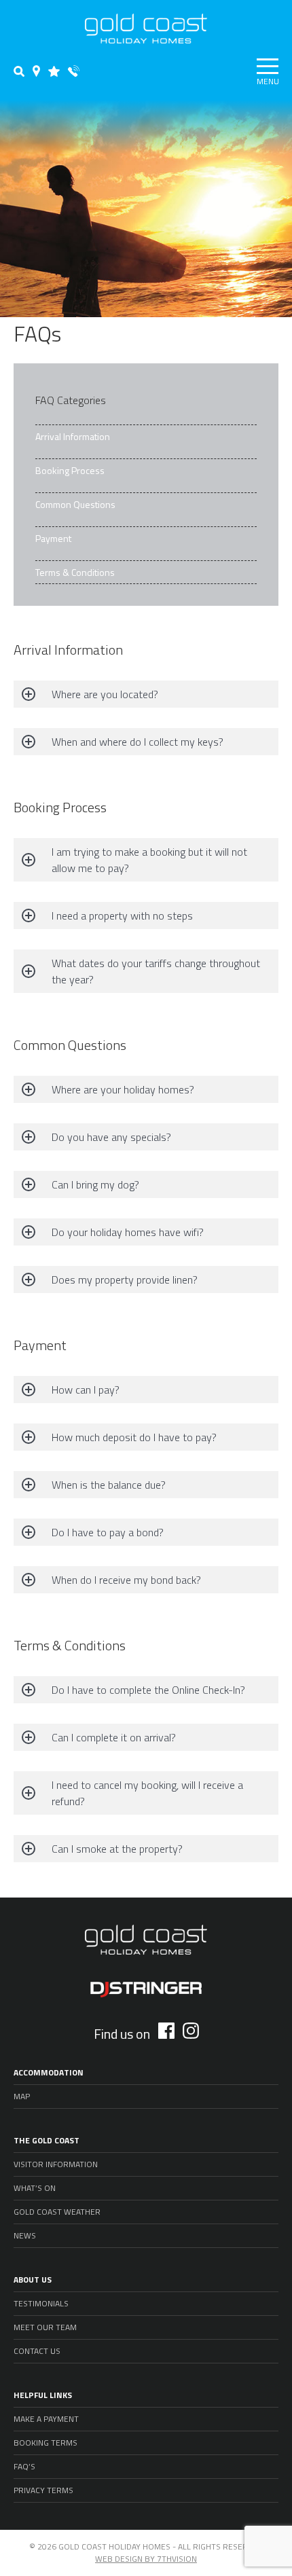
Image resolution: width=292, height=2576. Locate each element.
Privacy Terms (43, 2490)
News (25, 2235)
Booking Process (70, 470)
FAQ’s (24, 2466)
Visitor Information (56, 2164)
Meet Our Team (45, 2327)
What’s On (35, 2188)
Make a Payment (46, 2419)
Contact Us (37, 2351)
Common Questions (75, 504)
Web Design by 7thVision (146, 2559)
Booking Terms (45, 2443)
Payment (53, 538)
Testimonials (41, 2303)
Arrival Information (73, 436)
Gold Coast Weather (57, 2212)
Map (22, 2096)
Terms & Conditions (75, 572)
